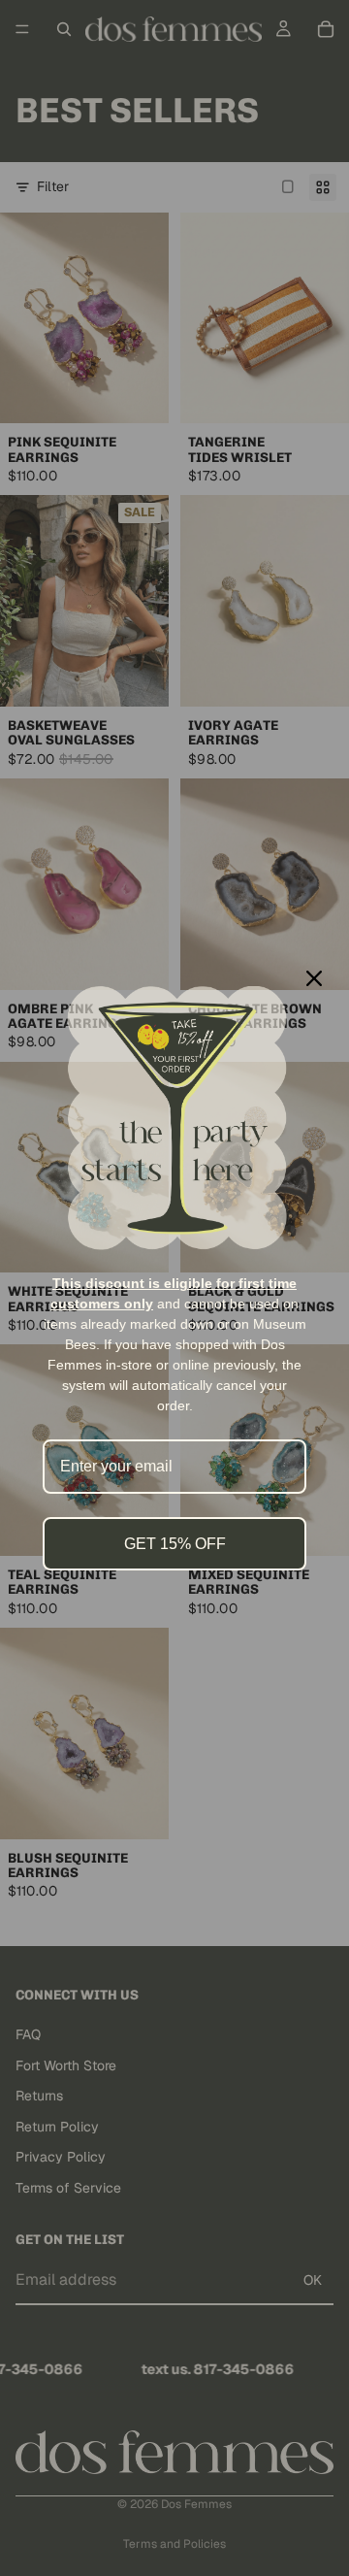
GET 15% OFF (175, 1544)
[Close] (314, 978)
